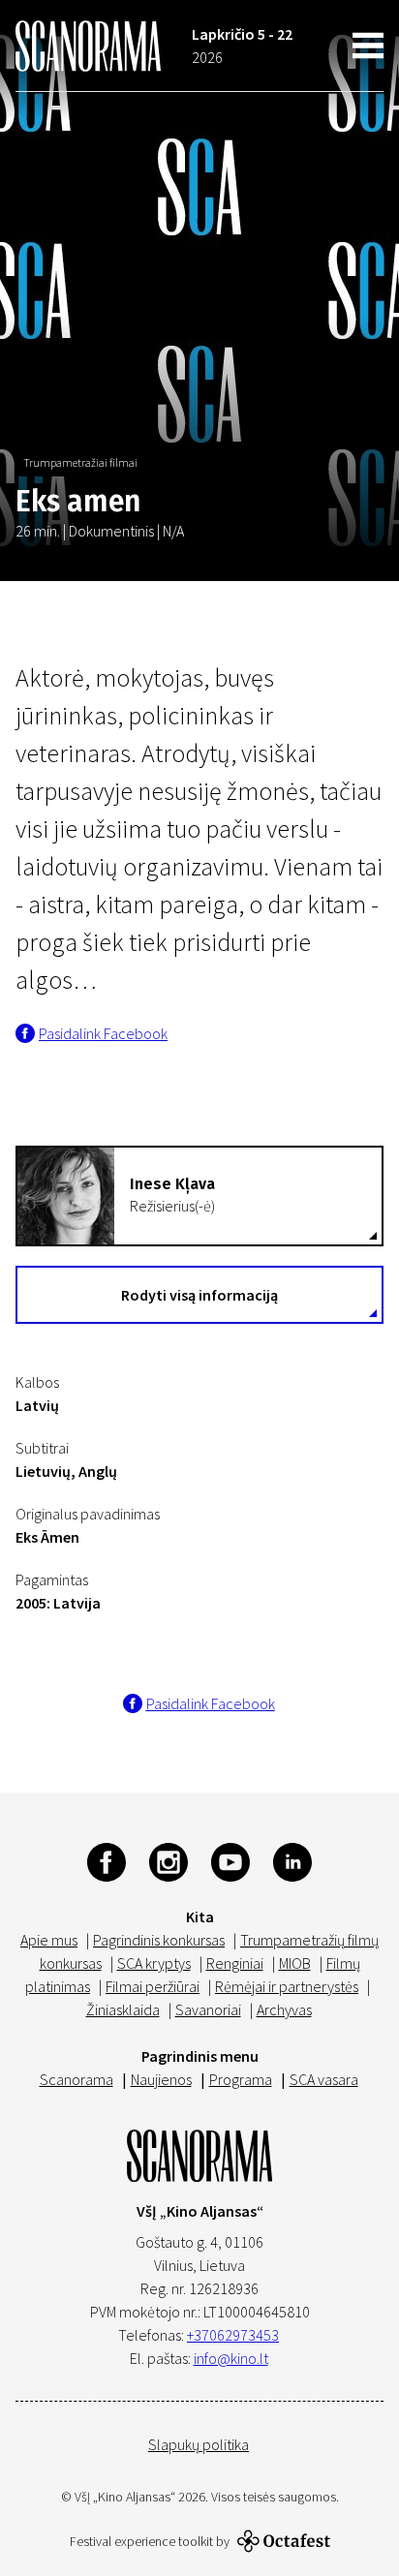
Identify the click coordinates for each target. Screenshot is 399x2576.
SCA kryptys (154, 1963)
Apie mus (49, 1940)
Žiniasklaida (123, 2009)
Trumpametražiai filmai (80, 462)
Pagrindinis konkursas (159, 1940)
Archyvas (284, 2009)
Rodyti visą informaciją (199, 1295)
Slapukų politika (199, 2444)
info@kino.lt (231, 2358)
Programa (241, 2079)
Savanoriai (208, 2009)
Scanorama (77, 2079)
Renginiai (235, 1963)
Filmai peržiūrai (153, 1986)
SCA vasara (324, 2079)
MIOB (295, 1963)
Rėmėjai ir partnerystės (287, 1986)
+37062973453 (233, 2335)
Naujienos (161, 2079)
